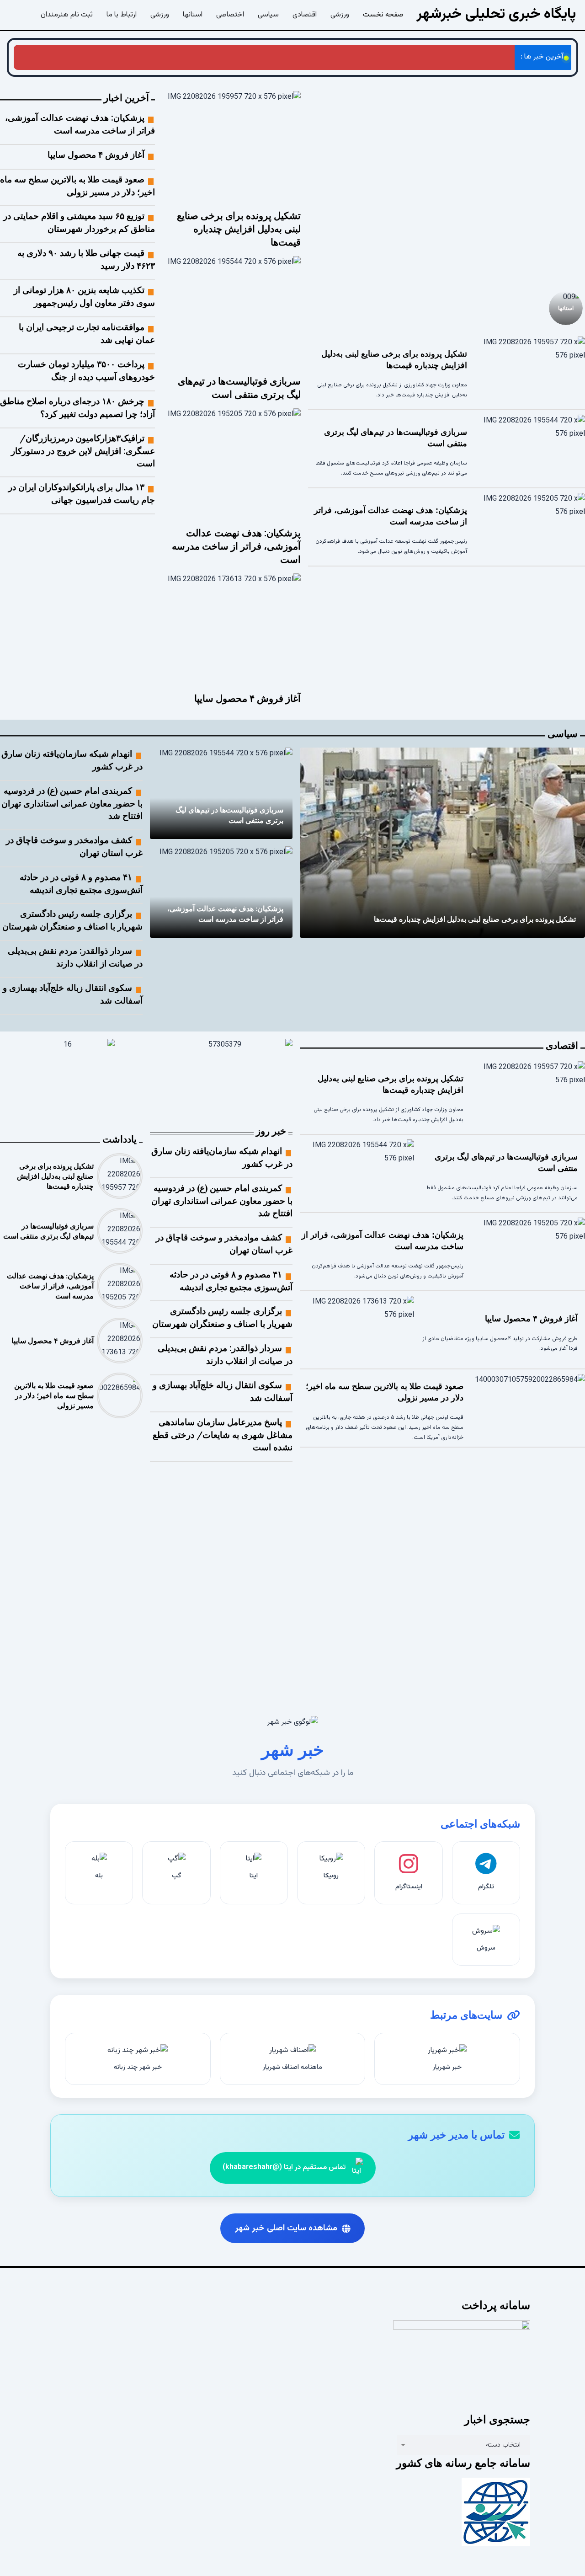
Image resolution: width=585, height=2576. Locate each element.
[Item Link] (447, 185)
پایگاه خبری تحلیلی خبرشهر (496, 14)
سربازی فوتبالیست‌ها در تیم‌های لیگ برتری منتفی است (426, 1604)
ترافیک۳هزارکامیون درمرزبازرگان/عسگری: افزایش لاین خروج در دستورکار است (83, 451)
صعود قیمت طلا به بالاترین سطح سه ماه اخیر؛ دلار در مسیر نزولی (131, 57)
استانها (566, 307)
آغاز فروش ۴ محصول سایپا (272, 57)
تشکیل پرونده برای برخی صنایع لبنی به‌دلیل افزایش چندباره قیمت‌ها (239, 229)
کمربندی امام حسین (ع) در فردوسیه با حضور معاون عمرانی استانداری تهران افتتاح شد (72, 803)
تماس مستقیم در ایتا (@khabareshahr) (284, 2167)
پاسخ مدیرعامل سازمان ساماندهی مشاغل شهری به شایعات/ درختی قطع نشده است (223, 1435)
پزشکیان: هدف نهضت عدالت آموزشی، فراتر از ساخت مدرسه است (413, 57)
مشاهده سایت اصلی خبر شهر (286, 2228)
